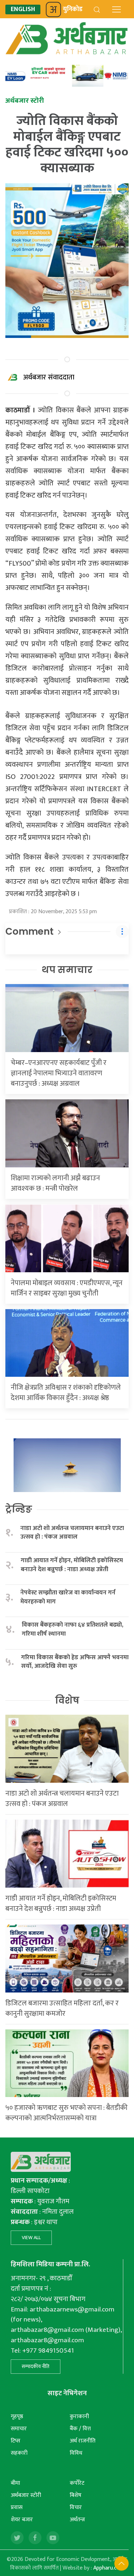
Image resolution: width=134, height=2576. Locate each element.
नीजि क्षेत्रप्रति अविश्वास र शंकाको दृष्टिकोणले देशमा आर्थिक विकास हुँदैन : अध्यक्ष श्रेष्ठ (66, 1393)
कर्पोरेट (77, 2483)
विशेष (67, 1700)
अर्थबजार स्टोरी (26, 2495)
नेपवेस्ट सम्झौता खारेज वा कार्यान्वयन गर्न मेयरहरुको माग (68, 1597)
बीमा (15, 2483)
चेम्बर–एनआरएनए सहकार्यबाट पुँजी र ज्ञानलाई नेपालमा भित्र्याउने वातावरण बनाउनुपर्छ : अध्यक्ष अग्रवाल (59, 1073)
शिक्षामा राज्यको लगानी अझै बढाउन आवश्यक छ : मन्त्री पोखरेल (55, 1183)
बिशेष (76, 2495)
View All (31, 2238)
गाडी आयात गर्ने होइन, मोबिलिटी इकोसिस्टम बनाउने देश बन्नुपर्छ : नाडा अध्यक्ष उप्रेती (72, 1565)
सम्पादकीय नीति (36, 2366)
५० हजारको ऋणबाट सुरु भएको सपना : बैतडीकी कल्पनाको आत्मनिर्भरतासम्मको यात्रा (66, 2113)
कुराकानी (79, 2417)
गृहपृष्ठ (17, 2417)
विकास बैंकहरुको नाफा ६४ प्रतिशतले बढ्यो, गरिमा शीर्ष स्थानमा (73, 1629)
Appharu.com (109, 2568)
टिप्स (16, 2441)
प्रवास (17, 2507)
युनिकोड (73, 9)
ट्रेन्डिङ (19, 1509)
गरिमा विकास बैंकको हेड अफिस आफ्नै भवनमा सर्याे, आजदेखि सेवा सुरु (75, 1662)
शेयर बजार (22, 2520)
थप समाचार (67, 970)
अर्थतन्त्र (77, 2520)
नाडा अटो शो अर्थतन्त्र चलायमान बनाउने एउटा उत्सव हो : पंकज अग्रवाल (72, 1533)
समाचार (19, 2429)
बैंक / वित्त (80, 2429)
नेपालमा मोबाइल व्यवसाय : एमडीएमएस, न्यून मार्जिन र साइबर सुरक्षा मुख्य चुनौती (67, 1288)
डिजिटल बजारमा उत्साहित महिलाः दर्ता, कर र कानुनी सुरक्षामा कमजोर (62, 2008)
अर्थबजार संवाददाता (49, 377)
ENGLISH (23, 9)
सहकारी (19, 2453)
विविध (76, 2453)
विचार (76, 2507)
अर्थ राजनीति (83, 2441)
